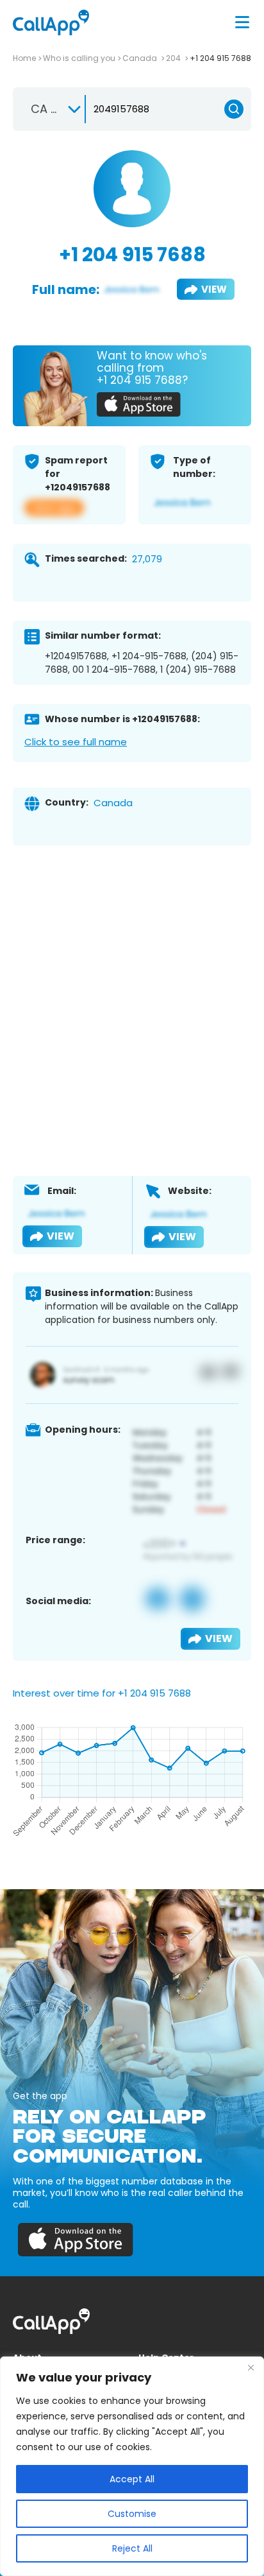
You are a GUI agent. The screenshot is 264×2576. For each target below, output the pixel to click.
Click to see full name (76, 742)
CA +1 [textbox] (46, 109)
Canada (141, 58)
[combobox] (50, 109)
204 (174, 58)
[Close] (251, 2367)
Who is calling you (79, 58)
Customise (132, 2514)
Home (24, 58)
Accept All (132, 2479)
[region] (132, 2466)
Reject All (132, 2548)
